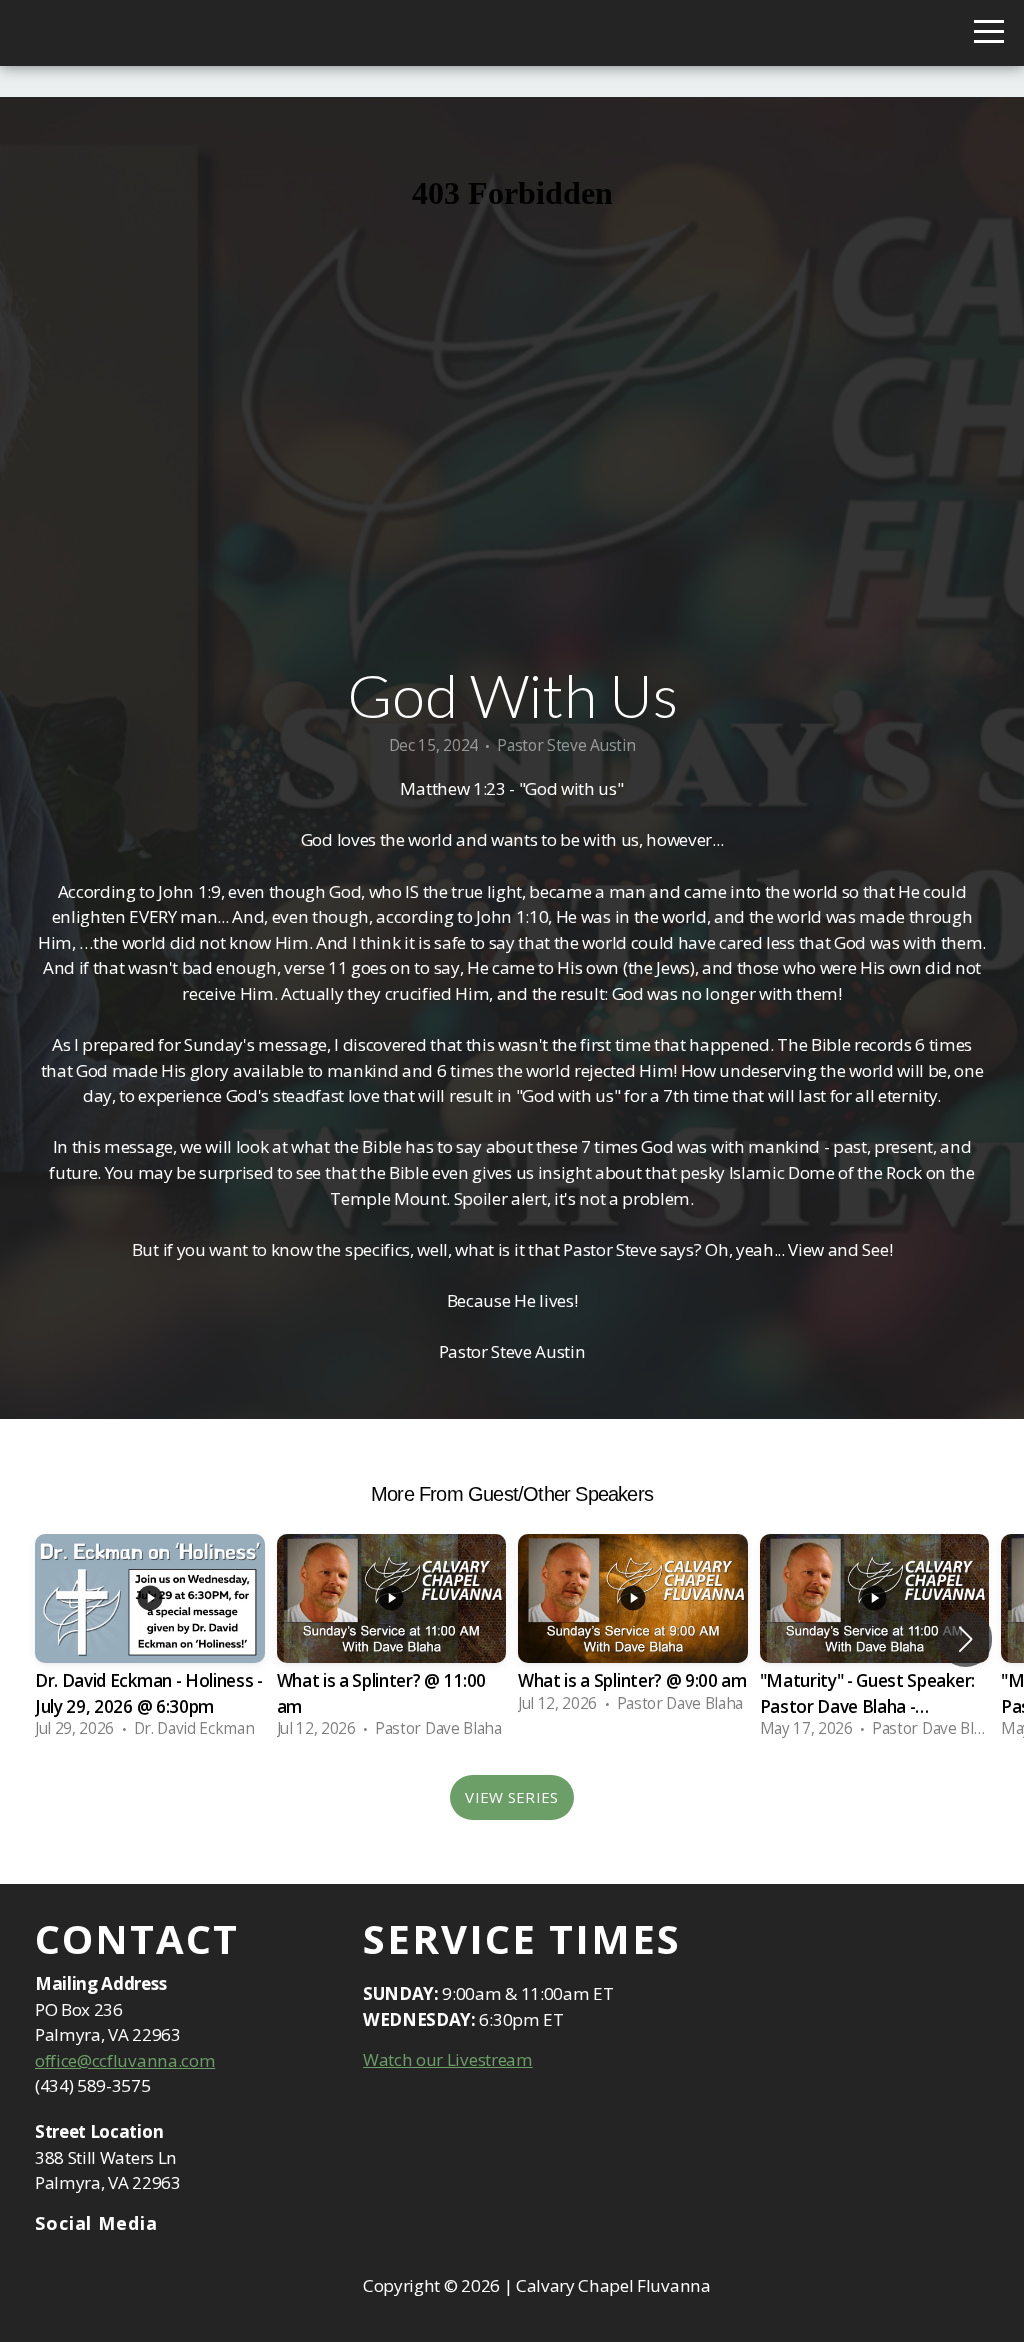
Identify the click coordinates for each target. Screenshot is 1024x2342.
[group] (150, 1639)
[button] (965, 1639)
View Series (511, 1797)
